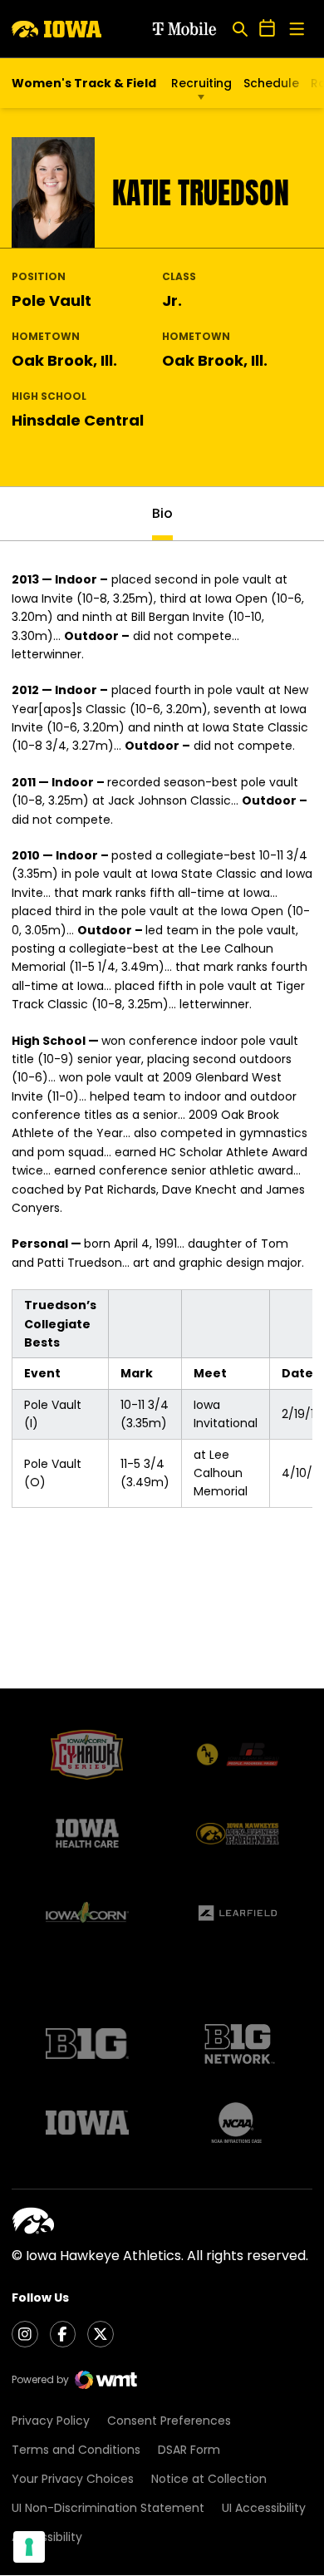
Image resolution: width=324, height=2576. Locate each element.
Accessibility (47, 2537)
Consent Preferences (169, 2421)
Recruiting (201, 83)
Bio (162, 513)
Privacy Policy (51, 2421)
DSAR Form (189, 2450)
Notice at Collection (209, 2479)
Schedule (271, 83)
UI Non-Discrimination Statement (108, 2508)
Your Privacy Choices (73, 2479)
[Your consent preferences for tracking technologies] (29, 2547)
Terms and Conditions (76, 2450)
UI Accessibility (264, 2508)
